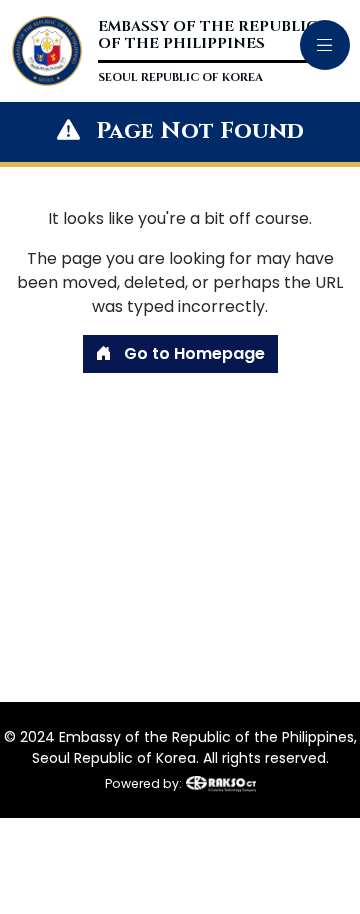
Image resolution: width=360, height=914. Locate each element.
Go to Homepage (192, 353)
